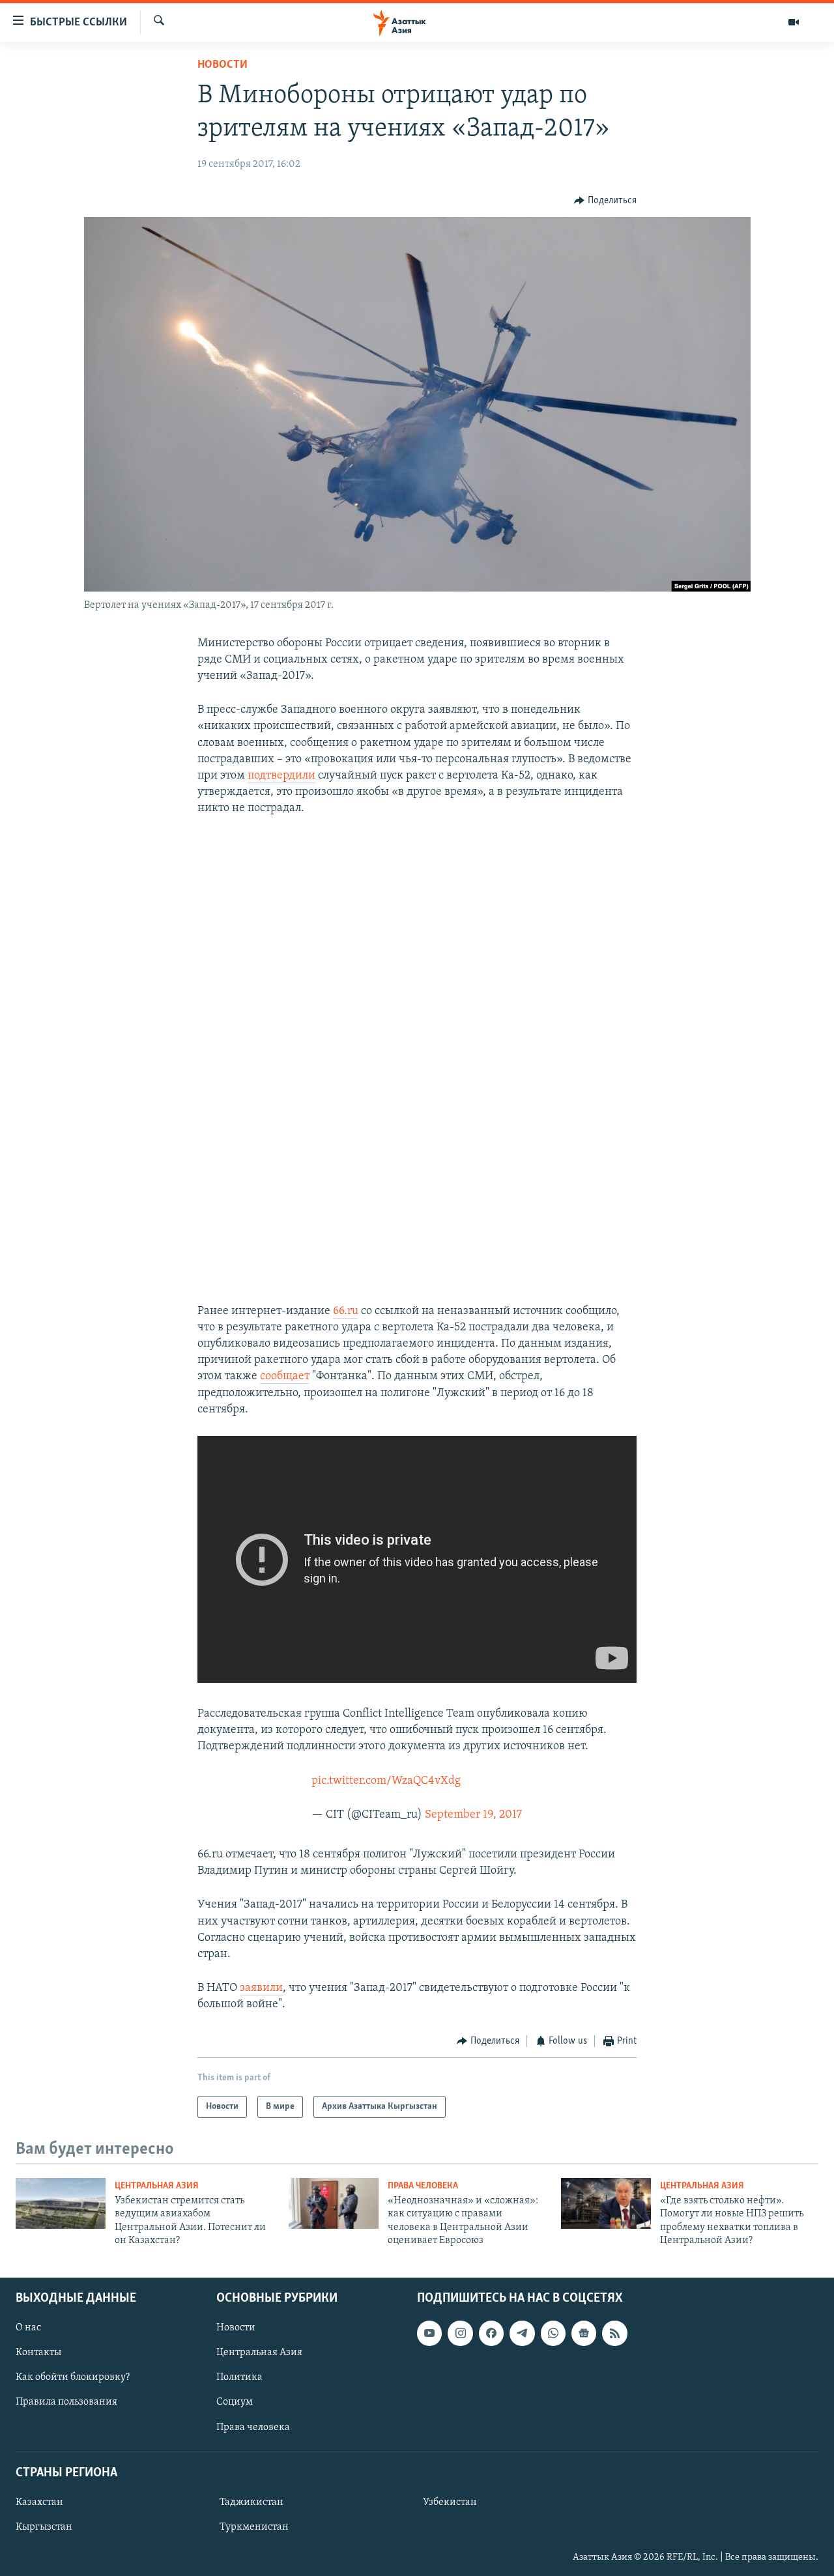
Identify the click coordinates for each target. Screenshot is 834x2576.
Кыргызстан (44, 2527)
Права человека (423, 2186)
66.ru (346, 1311)
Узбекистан (450, 2502)
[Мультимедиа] (794, 22)
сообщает (285, 1377)
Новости (223, 65)
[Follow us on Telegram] (522, 2333)
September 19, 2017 (473, 1815)
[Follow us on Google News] (584, 2333)
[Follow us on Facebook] (491, 2333)
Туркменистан (254, 2527)
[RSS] (614, 2333)
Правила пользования (66, 2402)
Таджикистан (252, 2502)
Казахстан (39, 2502)
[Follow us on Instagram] (460, 2333)
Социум (235, 2402)
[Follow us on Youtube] (429, 2333)
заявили (261, 1988)
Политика (239, 2377)
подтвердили (281, 776)
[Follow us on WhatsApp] (553, 2333)
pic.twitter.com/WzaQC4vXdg (386, 1781)
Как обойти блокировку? (73, 2377)
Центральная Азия (157, 2186)
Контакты (38, 2353)
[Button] (605, 201)
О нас (28, 2328)
